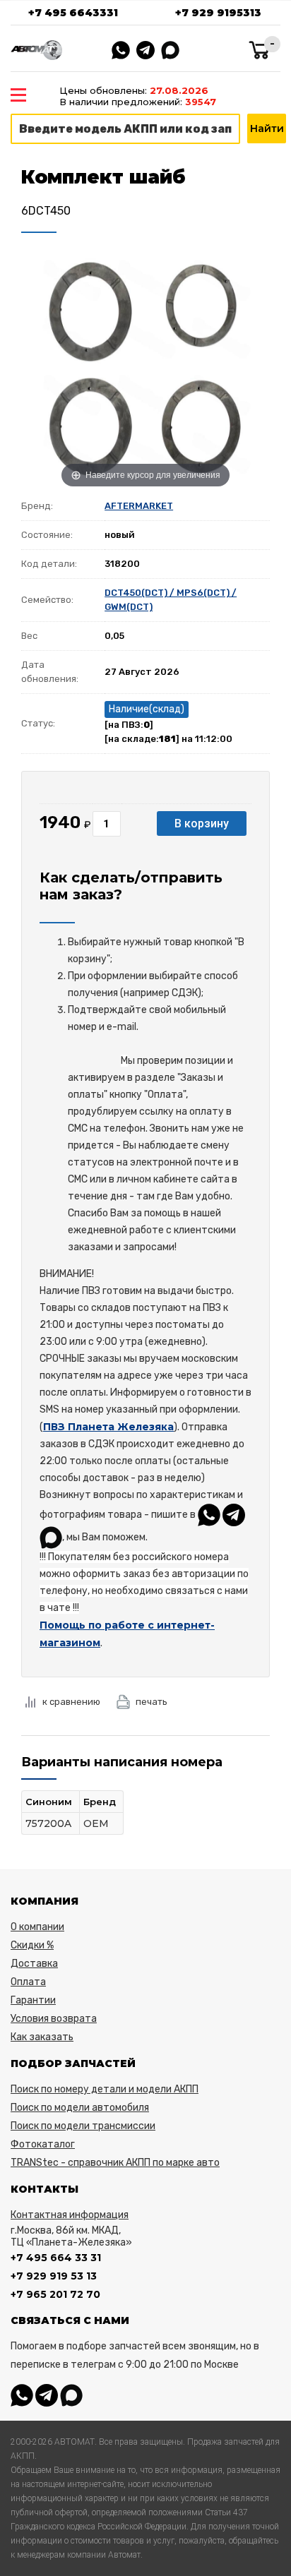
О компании (37, 1927)
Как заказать (42, 2037)
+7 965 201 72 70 (55, 2294)
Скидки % (32, 1945)
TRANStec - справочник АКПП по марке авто (115, 2163)
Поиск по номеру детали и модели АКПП (105, 2089)
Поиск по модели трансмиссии (83, 2126)
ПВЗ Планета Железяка (108, 1427)
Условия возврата (54, 2019)
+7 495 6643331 (73, 13)
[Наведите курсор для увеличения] (145, 367)
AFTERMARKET (139, 506)
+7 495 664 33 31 (56, 2258)
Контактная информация (70, 2215)
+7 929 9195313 (218, 13)
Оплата (28, 1982)
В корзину (202, 823)
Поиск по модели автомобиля (80, 2108)
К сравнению (71, 1702)
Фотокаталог (43, 2144)
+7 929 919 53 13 (54, 2276)
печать (152, 1702)
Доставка (34, 1964)
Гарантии (33, 2000)
